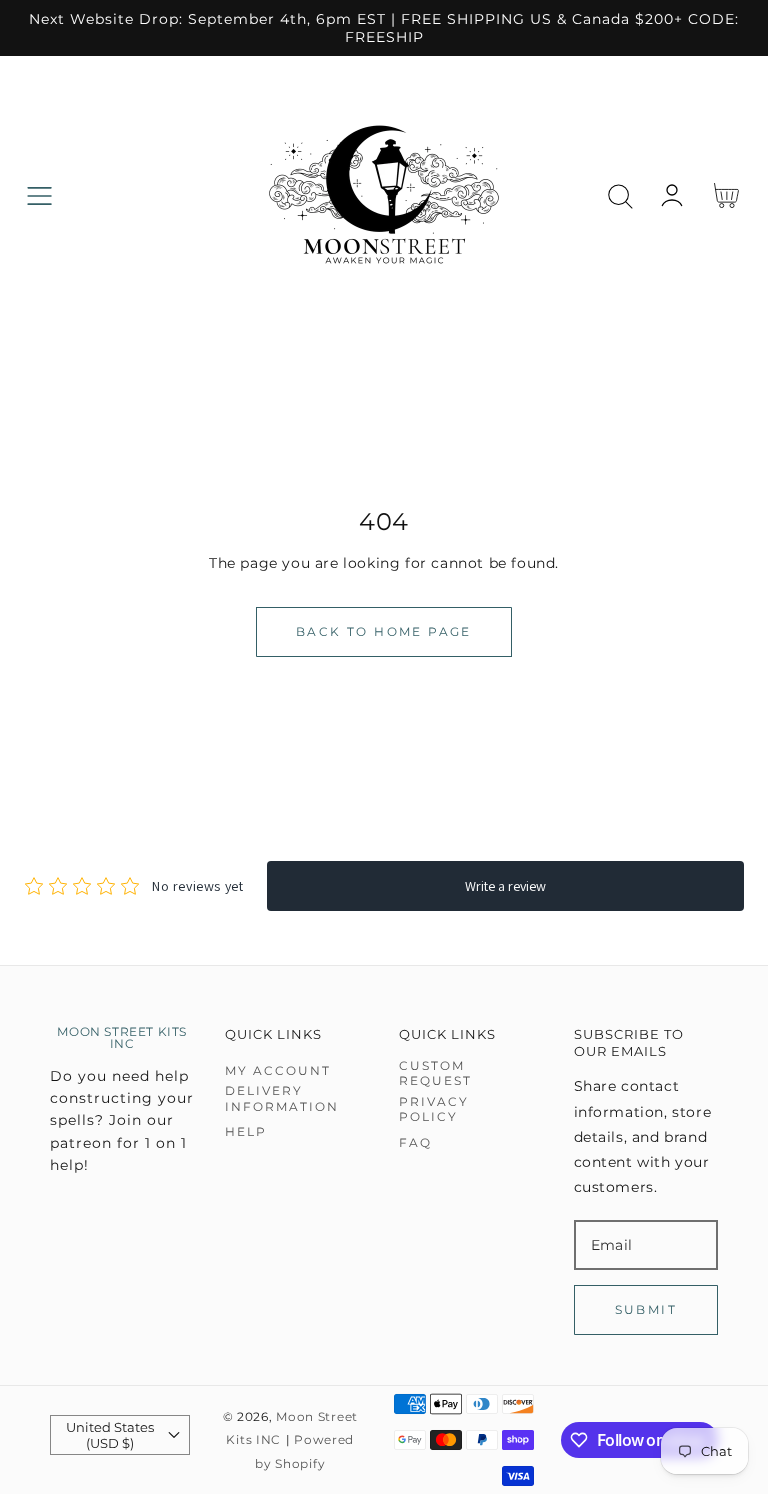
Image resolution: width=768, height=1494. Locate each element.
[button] (39, 196)
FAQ (415, 1142)
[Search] (620, 196)
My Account (278, 1070)
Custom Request (435, 1073)
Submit (646, 1309)
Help (246, 1131)
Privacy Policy (434, 1109)
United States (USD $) (110, 1435)
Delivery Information (282, 1098)
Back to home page (384, 631)
